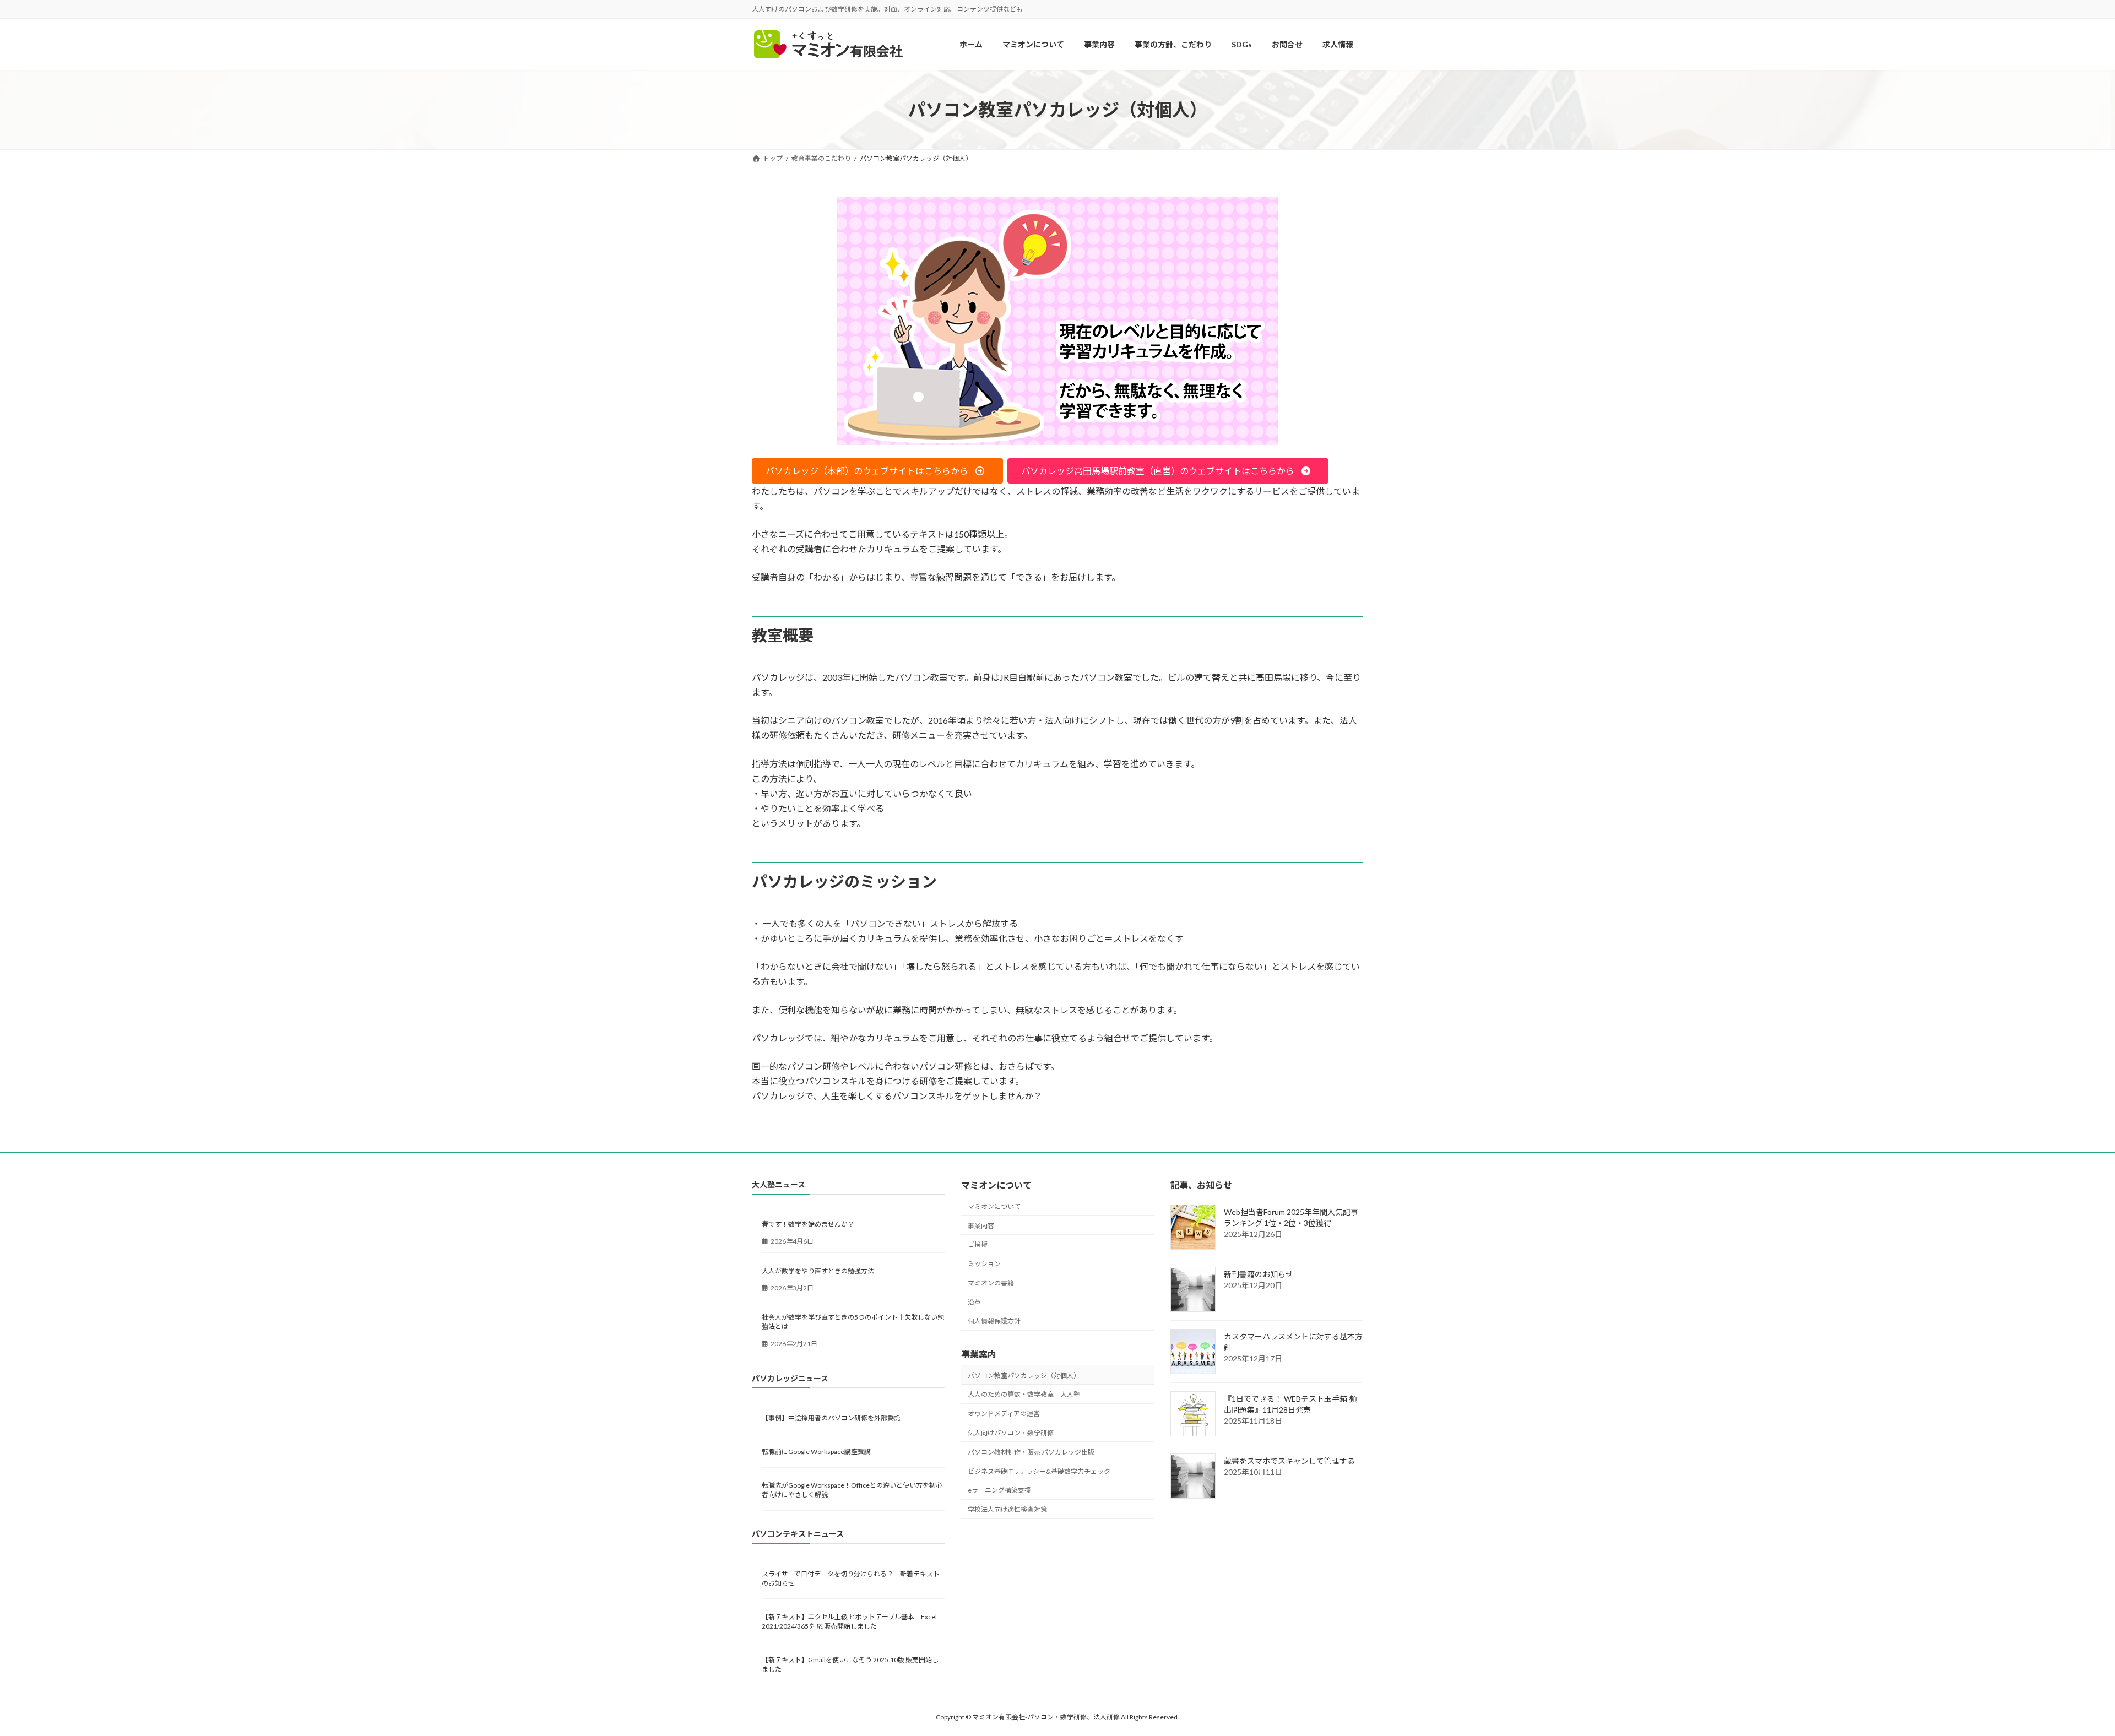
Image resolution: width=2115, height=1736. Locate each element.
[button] (877, 471)
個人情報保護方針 (994, 1321)
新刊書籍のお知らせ (1259, 1274)
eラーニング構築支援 (999, 1490)
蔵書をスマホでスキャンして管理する (1289, 1461)
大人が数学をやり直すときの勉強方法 (818, 1270)
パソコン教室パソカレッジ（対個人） (1024, 1375)
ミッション (984, 1264)
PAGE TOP (2060, 1673)
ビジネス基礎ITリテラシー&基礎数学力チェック (1039, 1471)
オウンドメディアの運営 (1004, 1414)
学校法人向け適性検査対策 (1007, 1509)
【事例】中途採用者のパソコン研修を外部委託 (831, 1418)
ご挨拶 (978, 1244)
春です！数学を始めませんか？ (808, 1224)
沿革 (974, 1302)
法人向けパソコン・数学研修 (1011, 1433)
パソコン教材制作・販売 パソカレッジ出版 (1031, 1452)
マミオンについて (994, 1206)
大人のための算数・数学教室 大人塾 (1024, 1394)
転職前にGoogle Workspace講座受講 (816, 1452)
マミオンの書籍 (991, 1283)
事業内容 (981, 1225)
